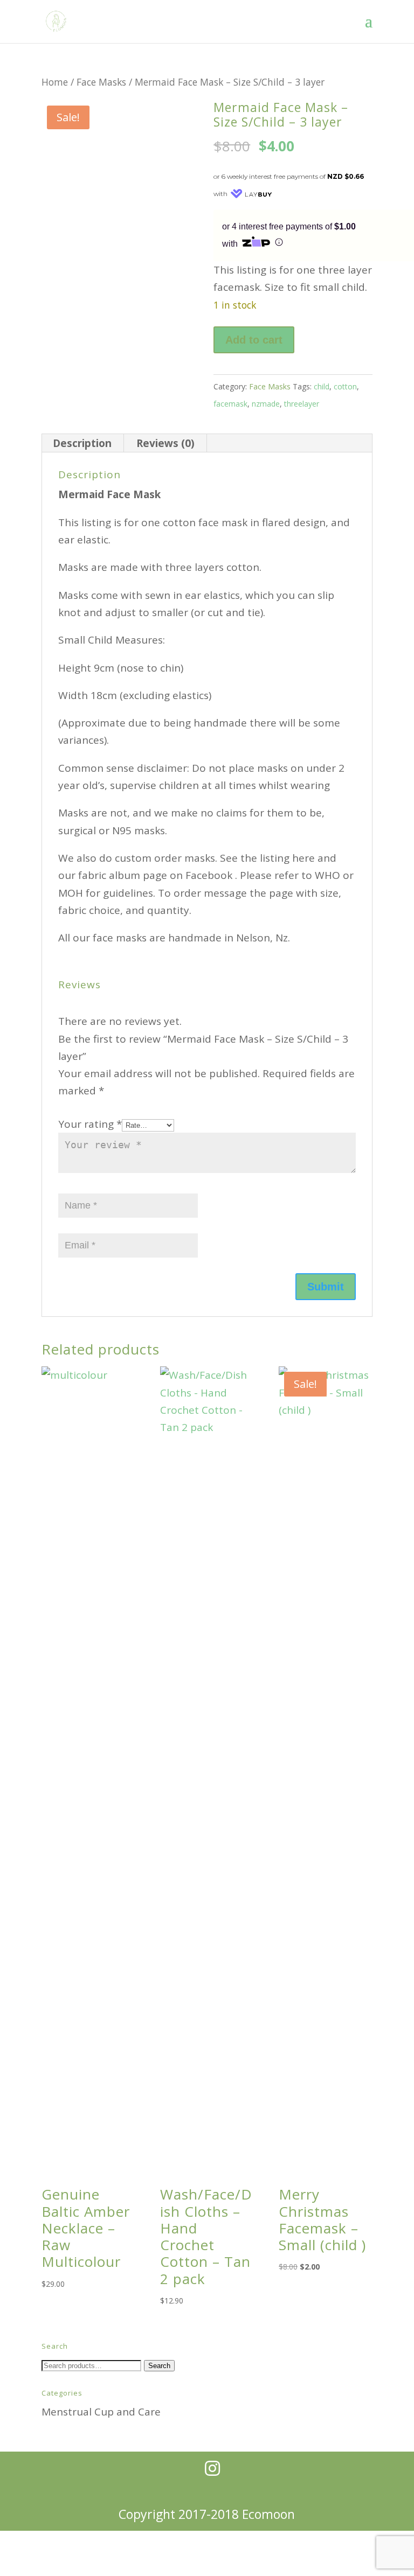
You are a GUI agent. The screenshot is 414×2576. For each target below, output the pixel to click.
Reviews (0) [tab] (165, 443)
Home (55, 82)
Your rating (90, 1124)
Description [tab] (82, 443)
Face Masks (101, 82)
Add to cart (254, 340)
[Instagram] (212, 2468)
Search (159, 2366)
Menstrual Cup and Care (101, 2412)
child (322, 386)
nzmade (266, 404)
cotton (345, 386)
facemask (230, 404)
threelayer (302, 404)
